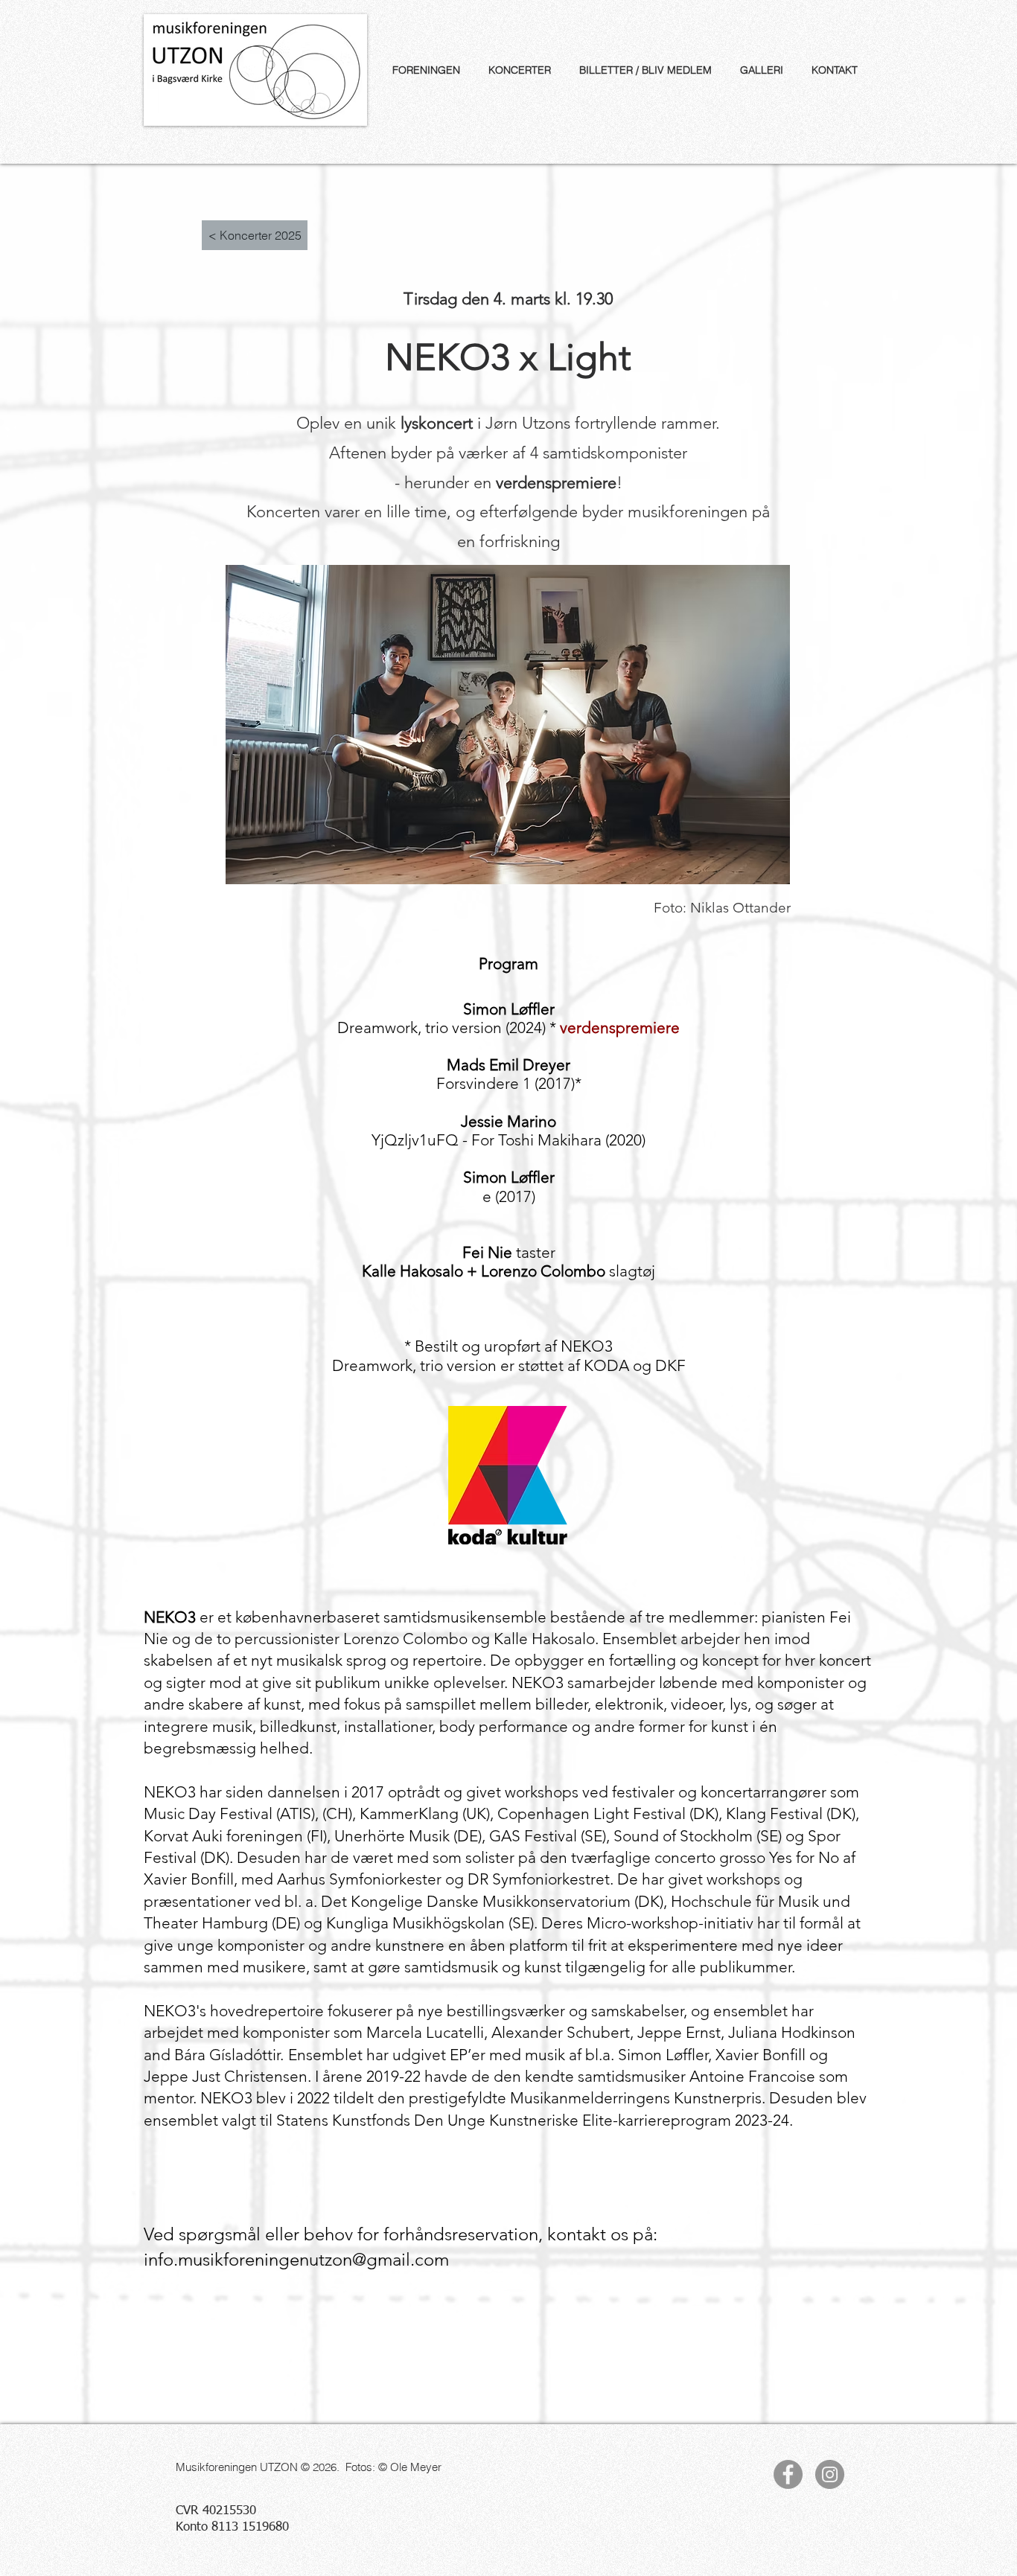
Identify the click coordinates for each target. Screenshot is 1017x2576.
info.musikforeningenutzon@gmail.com (296, 2259)
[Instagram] (830, 2474)
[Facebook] (788, 2474)
